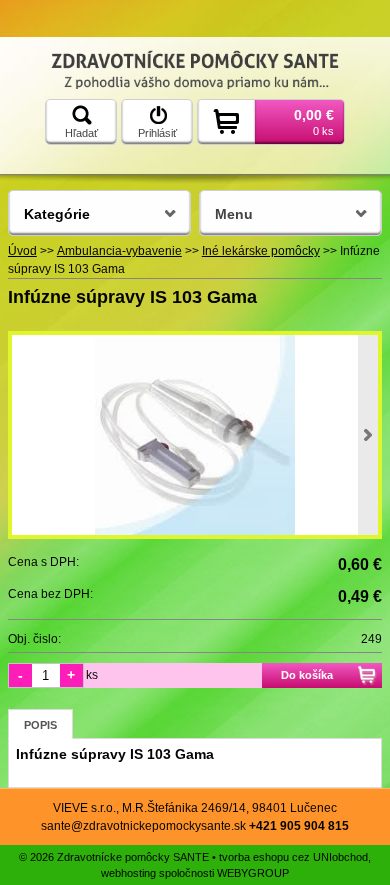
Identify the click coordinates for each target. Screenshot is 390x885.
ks (92, 675)
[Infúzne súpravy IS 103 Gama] (195, 435)
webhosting (128, 873)
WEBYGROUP (253, 873)
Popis (40, 725)
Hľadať (81, 133)
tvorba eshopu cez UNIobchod (293, 857)
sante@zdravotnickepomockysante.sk (143, 826)
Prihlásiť (157, 133)
